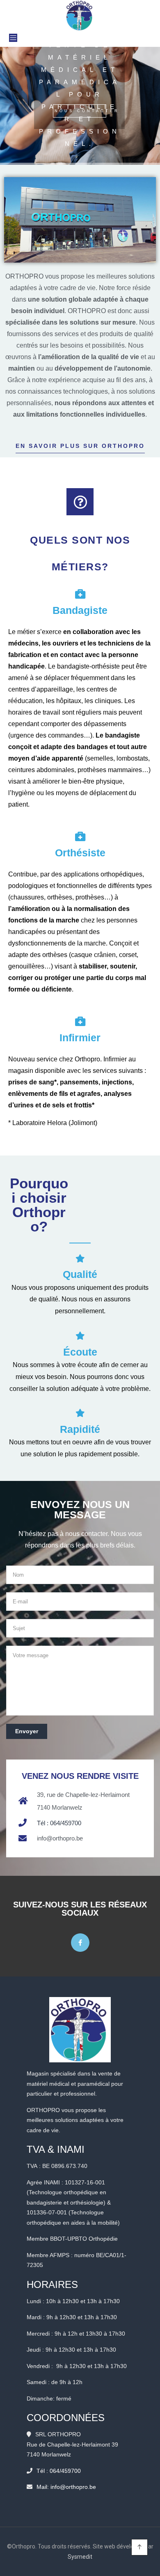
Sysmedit (80, 2557)
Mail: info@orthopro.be (66, 2487)
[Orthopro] (80, 15)
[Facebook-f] (80, 1943)
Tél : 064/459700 (59, 1823)
